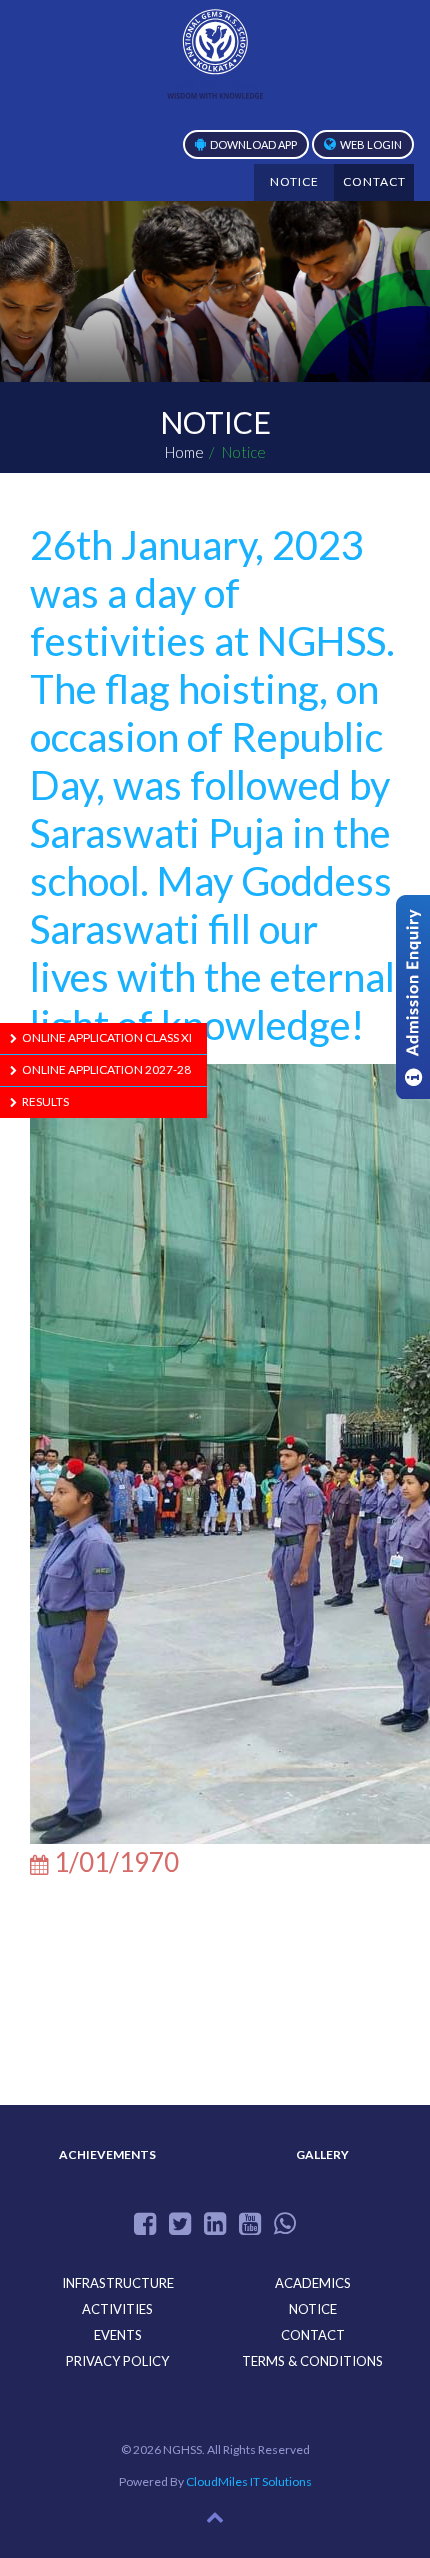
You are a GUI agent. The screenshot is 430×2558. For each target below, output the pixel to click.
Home (184, 452)
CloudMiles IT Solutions (249, 2481)
